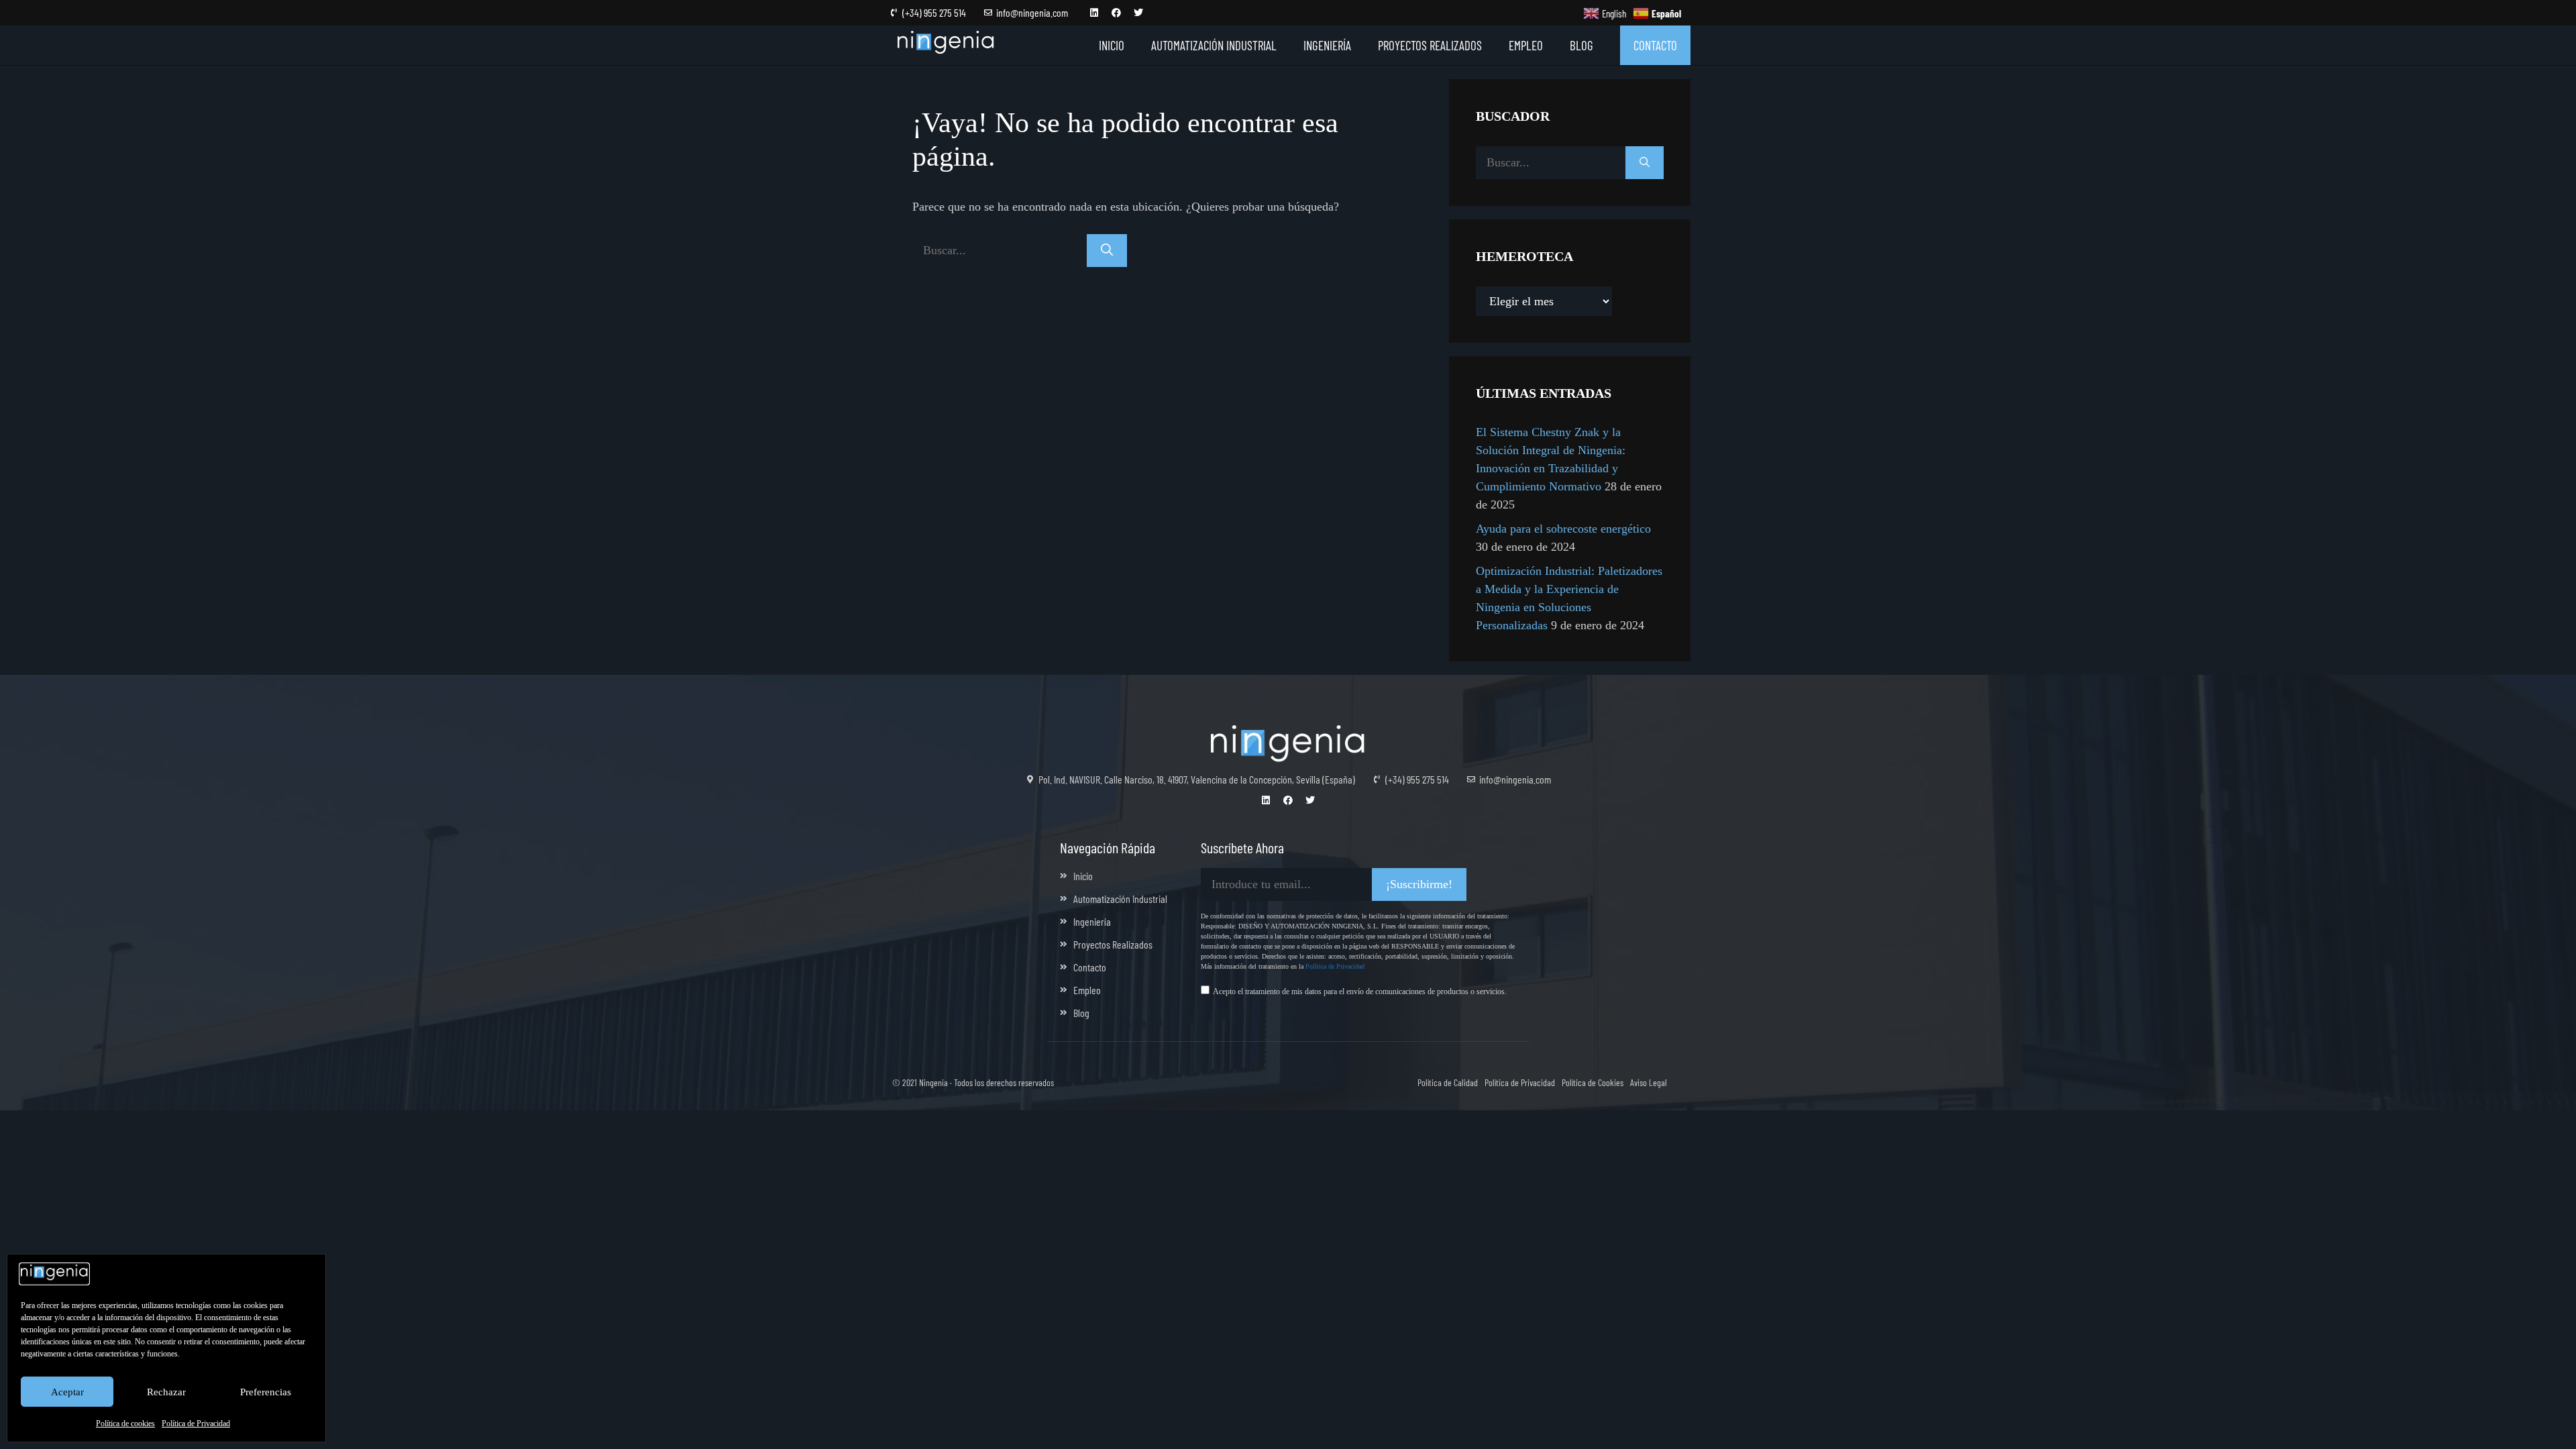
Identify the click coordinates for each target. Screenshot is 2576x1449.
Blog (1581, 45)
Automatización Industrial (1214, 45)
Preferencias (266, 1392)
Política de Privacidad (196, 1424)
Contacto (1655, 45)
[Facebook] (1116, 13)
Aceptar (67, 1392)
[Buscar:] (1000, 250)
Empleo (1526, 45)
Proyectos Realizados (1430, 45)
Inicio (1112, 45)
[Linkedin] (1094, 13)
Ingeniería (1327, 45)
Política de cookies (125, 1424)
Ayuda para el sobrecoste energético (1563, 529)
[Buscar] (1107, 251)
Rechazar (166, 1392)
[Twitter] (1138, 13)
